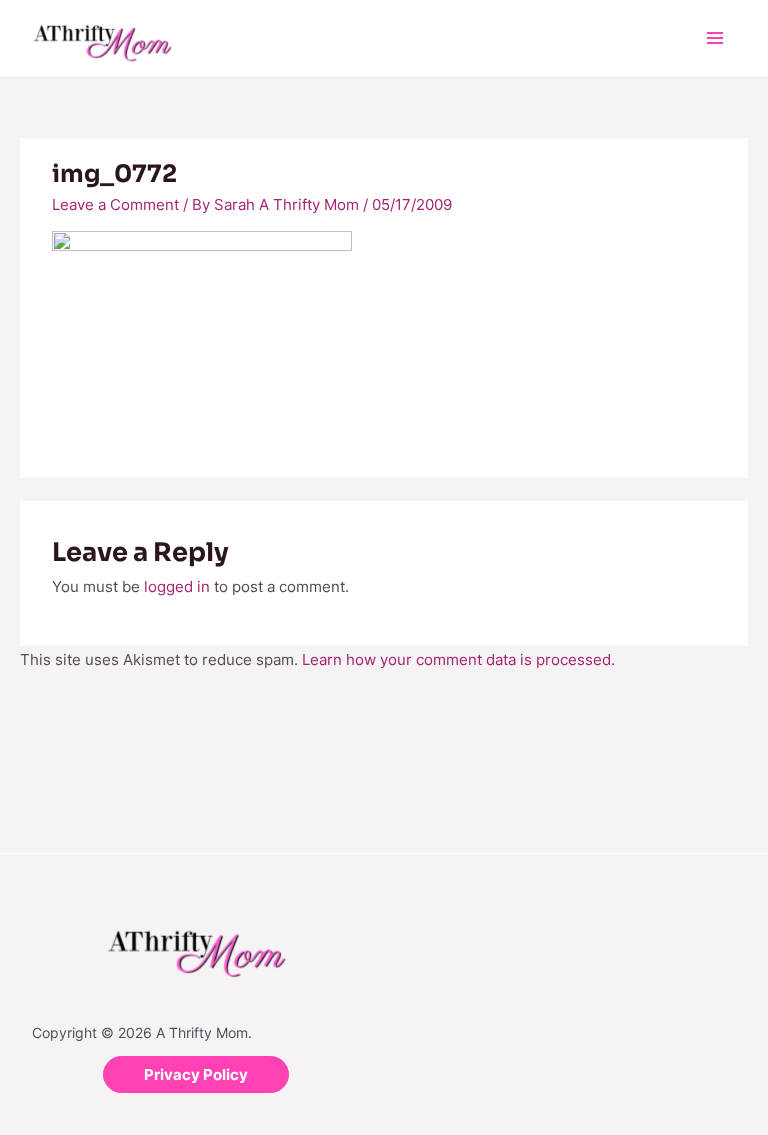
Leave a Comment (115, 204)
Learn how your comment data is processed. (458, 659)
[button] (196, 1074)
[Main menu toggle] (715, 38)
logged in (177, 586)
